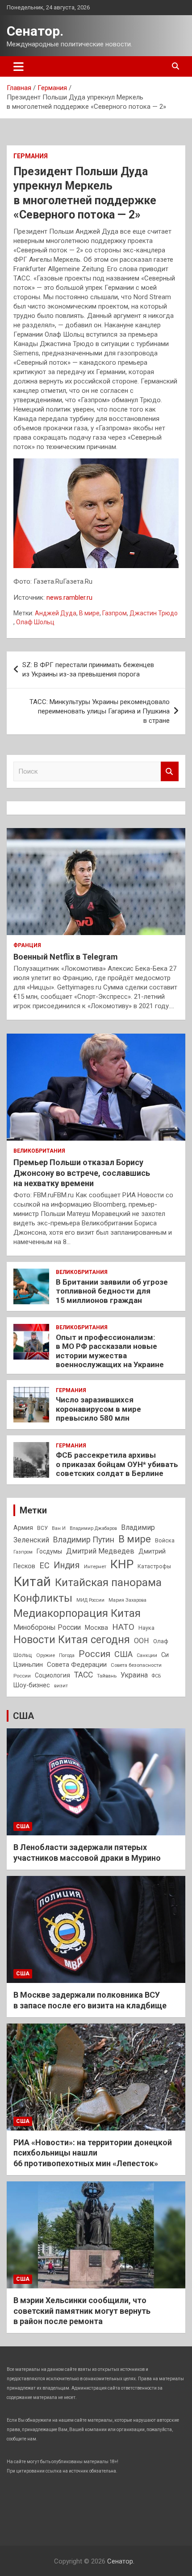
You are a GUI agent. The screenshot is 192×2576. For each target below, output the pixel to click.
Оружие (46, 1655)
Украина (134, 1675)
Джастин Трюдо (154, 613)
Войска (165, 1541)
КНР (122, 1564)
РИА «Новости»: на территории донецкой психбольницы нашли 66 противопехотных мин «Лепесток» (93, 2153)
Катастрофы (154, 1566)
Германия (31, 156)
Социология (52, 1675)
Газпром (115, 613)
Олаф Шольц (35, 622)
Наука (146, 1628)
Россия (94, 1654)
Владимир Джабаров (93, 1528)
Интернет (95, 1566)
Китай (32, 1582)
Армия (23, 1528)
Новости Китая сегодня (72, 1640)
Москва (96, 1628)
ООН (142, 1641)
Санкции (147, 1655)
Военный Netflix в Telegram (66, 957)
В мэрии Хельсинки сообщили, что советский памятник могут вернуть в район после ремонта (82, 2311)
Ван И (59, 1528)
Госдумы (49, 1551)
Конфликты (43, 1598)
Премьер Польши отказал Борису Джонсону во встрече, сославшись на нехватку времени (82, 1173)
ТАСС (83, 1675)
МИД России (90, 1600)
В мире (89, 613)
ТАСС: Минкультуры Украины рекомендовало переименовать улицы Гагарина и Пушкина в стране (100, 711)
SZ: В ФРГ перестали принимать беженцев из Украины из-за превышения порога (88, 670)
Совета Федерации (77, 1665)
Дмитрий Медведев (100, 1551)
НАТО (123, 1627)
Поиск (170, 772)
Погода (67, 1655)
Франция (27, 945)
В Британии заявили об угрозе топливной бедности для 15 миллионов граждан (112, 1291)
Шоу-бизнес (32, 1685)
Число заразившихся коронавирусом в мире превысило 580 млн (98, 1409)
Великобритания (39, 1151)
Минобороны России (47, 1628)
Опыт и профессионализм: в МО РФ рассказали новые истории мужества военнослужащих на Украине (110, 1351)
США (123, 1654)
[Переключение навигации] (19, 66)
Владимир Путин (84, 1540)
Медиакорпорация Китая (77, 1613)
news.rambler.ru (69, 598)
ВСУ (42, 1528)
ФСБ (156, 1676)
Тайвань (107, 1676)
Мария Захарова (127, 1600)
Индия (67, 1565)
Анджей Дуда (56, 613)
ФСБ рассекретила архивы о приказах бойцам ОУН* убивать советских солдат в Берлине (117, 1464)
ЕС (44, 1565)
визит (61, 1686)
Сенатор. (35, 31)
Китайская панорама (108, 1583)
